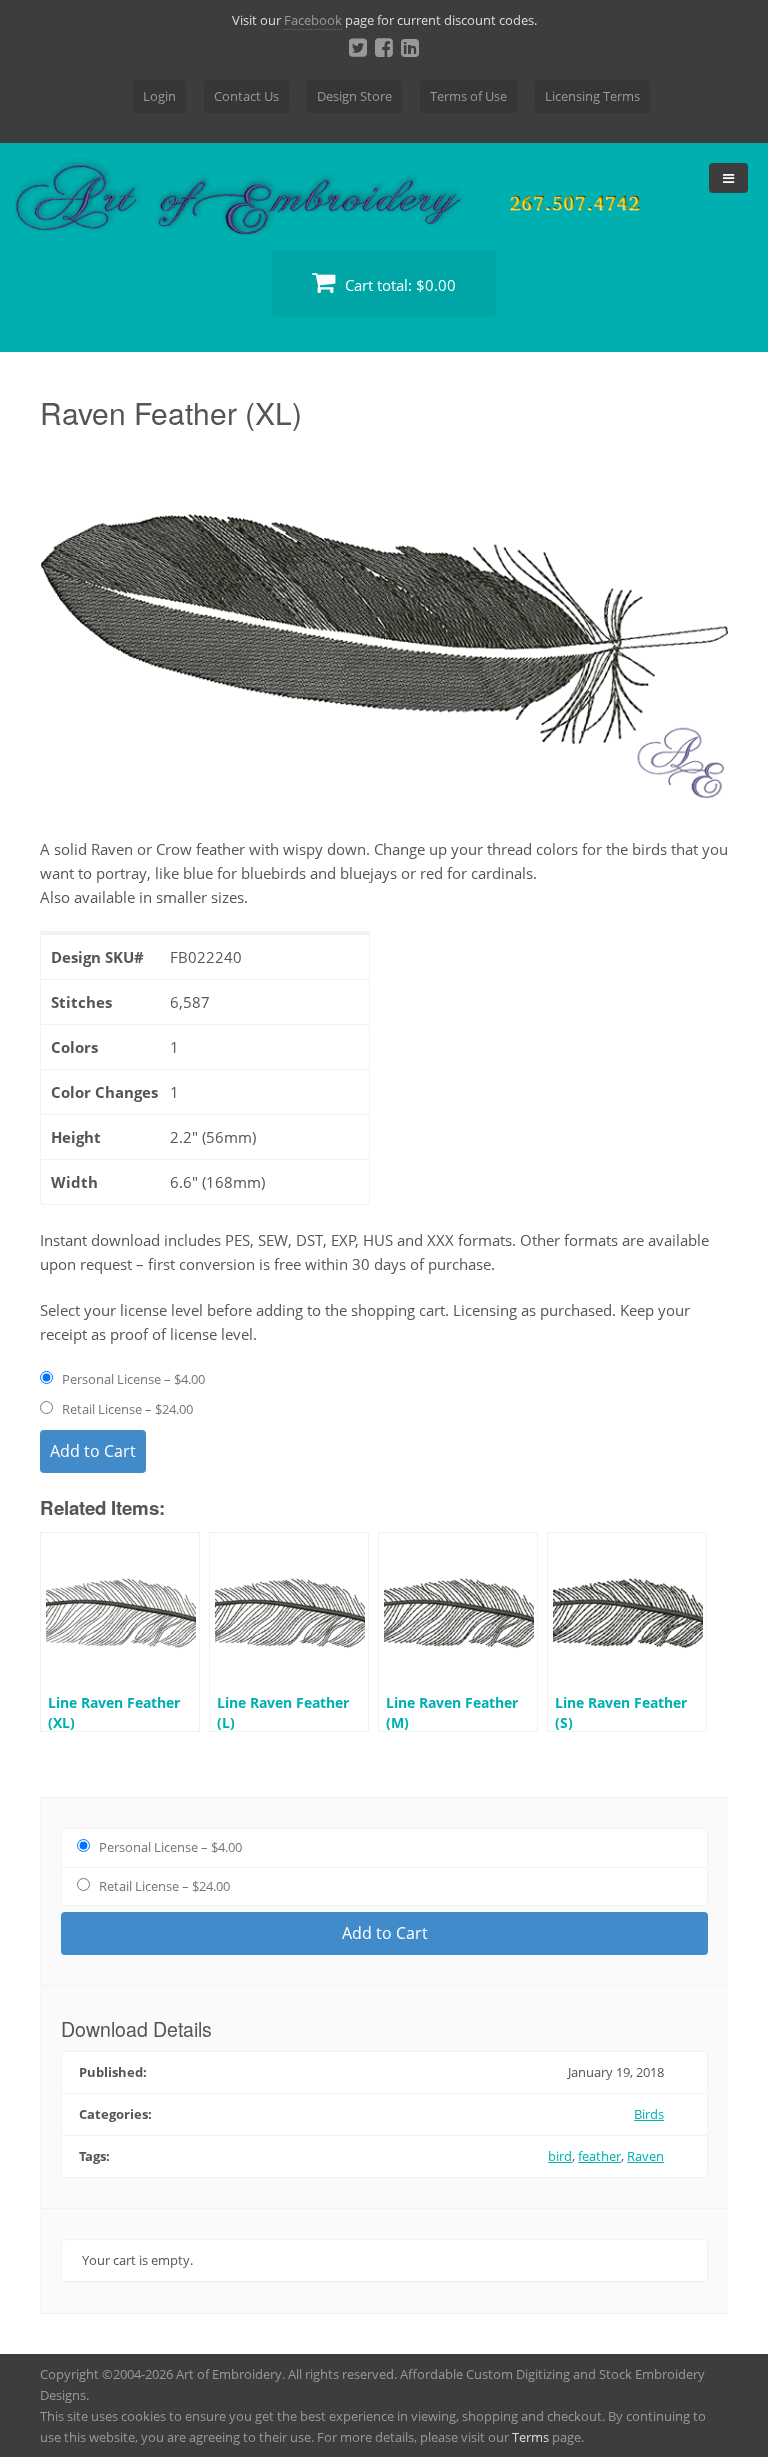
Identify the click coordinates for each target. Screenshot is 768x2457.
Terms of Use (468, 96)
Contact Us (246, 96)
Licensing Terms (592, 96)
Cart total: (398, 285)
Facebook (313, 20)
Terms (530, 2437)
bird (560, 2156)
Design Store (354, 96)
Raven (645, 2156)
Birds (649, 2114)
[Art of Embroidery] (384, 211)
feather (599, 2156)
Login (159, 96)
